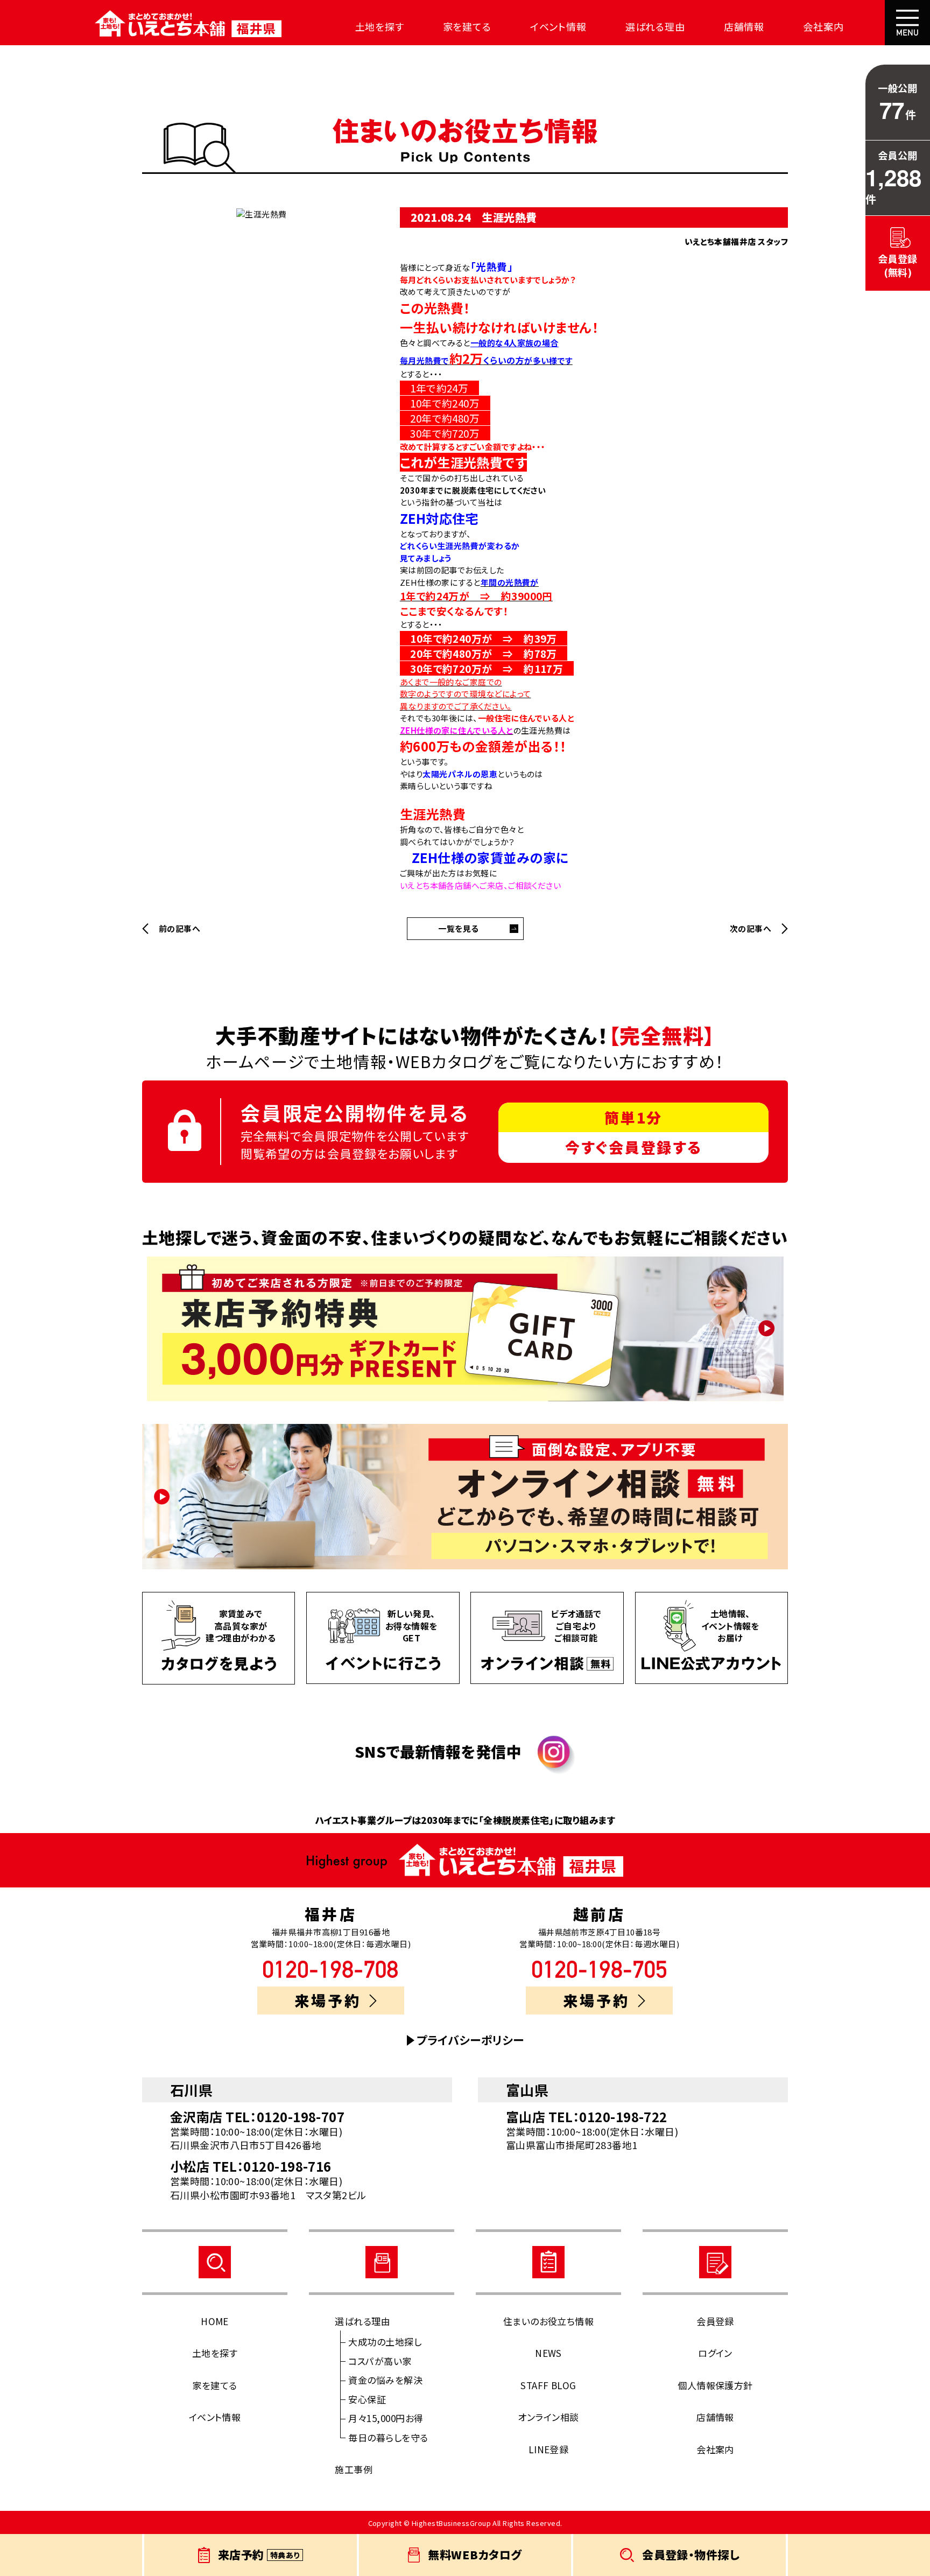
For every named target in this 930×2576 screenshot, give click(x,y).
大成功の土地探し (385, 2342)
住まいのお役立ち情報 (549, 2321)
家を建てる (467, 26)
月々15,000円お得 (386, 2418)
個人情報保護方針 (715, 2385)
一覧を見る (458, 928)
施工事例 (354, 2469)
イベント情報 (558, 26)
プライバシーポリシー (470, 2040)
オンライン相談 (548, 2417)
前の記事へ (179, 929)
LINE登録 (549, 2449)
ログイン (715, 2353)
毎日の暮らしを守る (388, 2437)
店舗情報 (744, 26)
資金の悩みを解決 (385, 2380)
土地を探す (380, 26)
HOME (215, 2321)
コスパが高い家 (380, 2361)
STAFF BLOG (548, 2385)
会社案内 (823, 26)
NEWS (548, 2353)
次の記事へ (751, 929)
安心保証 (367, 2399)
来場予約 (328, 2000)
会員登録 (715, 2321)
